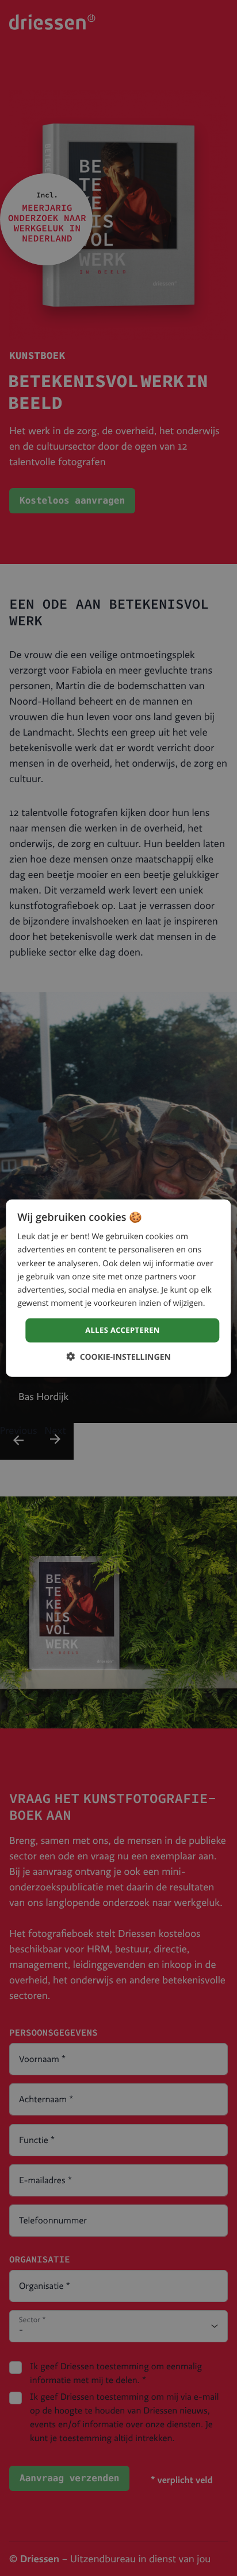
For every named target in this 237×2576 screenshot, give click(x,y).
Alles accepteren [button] (123, 1330)
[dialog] (118, 1288)
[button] (118, 1356)
